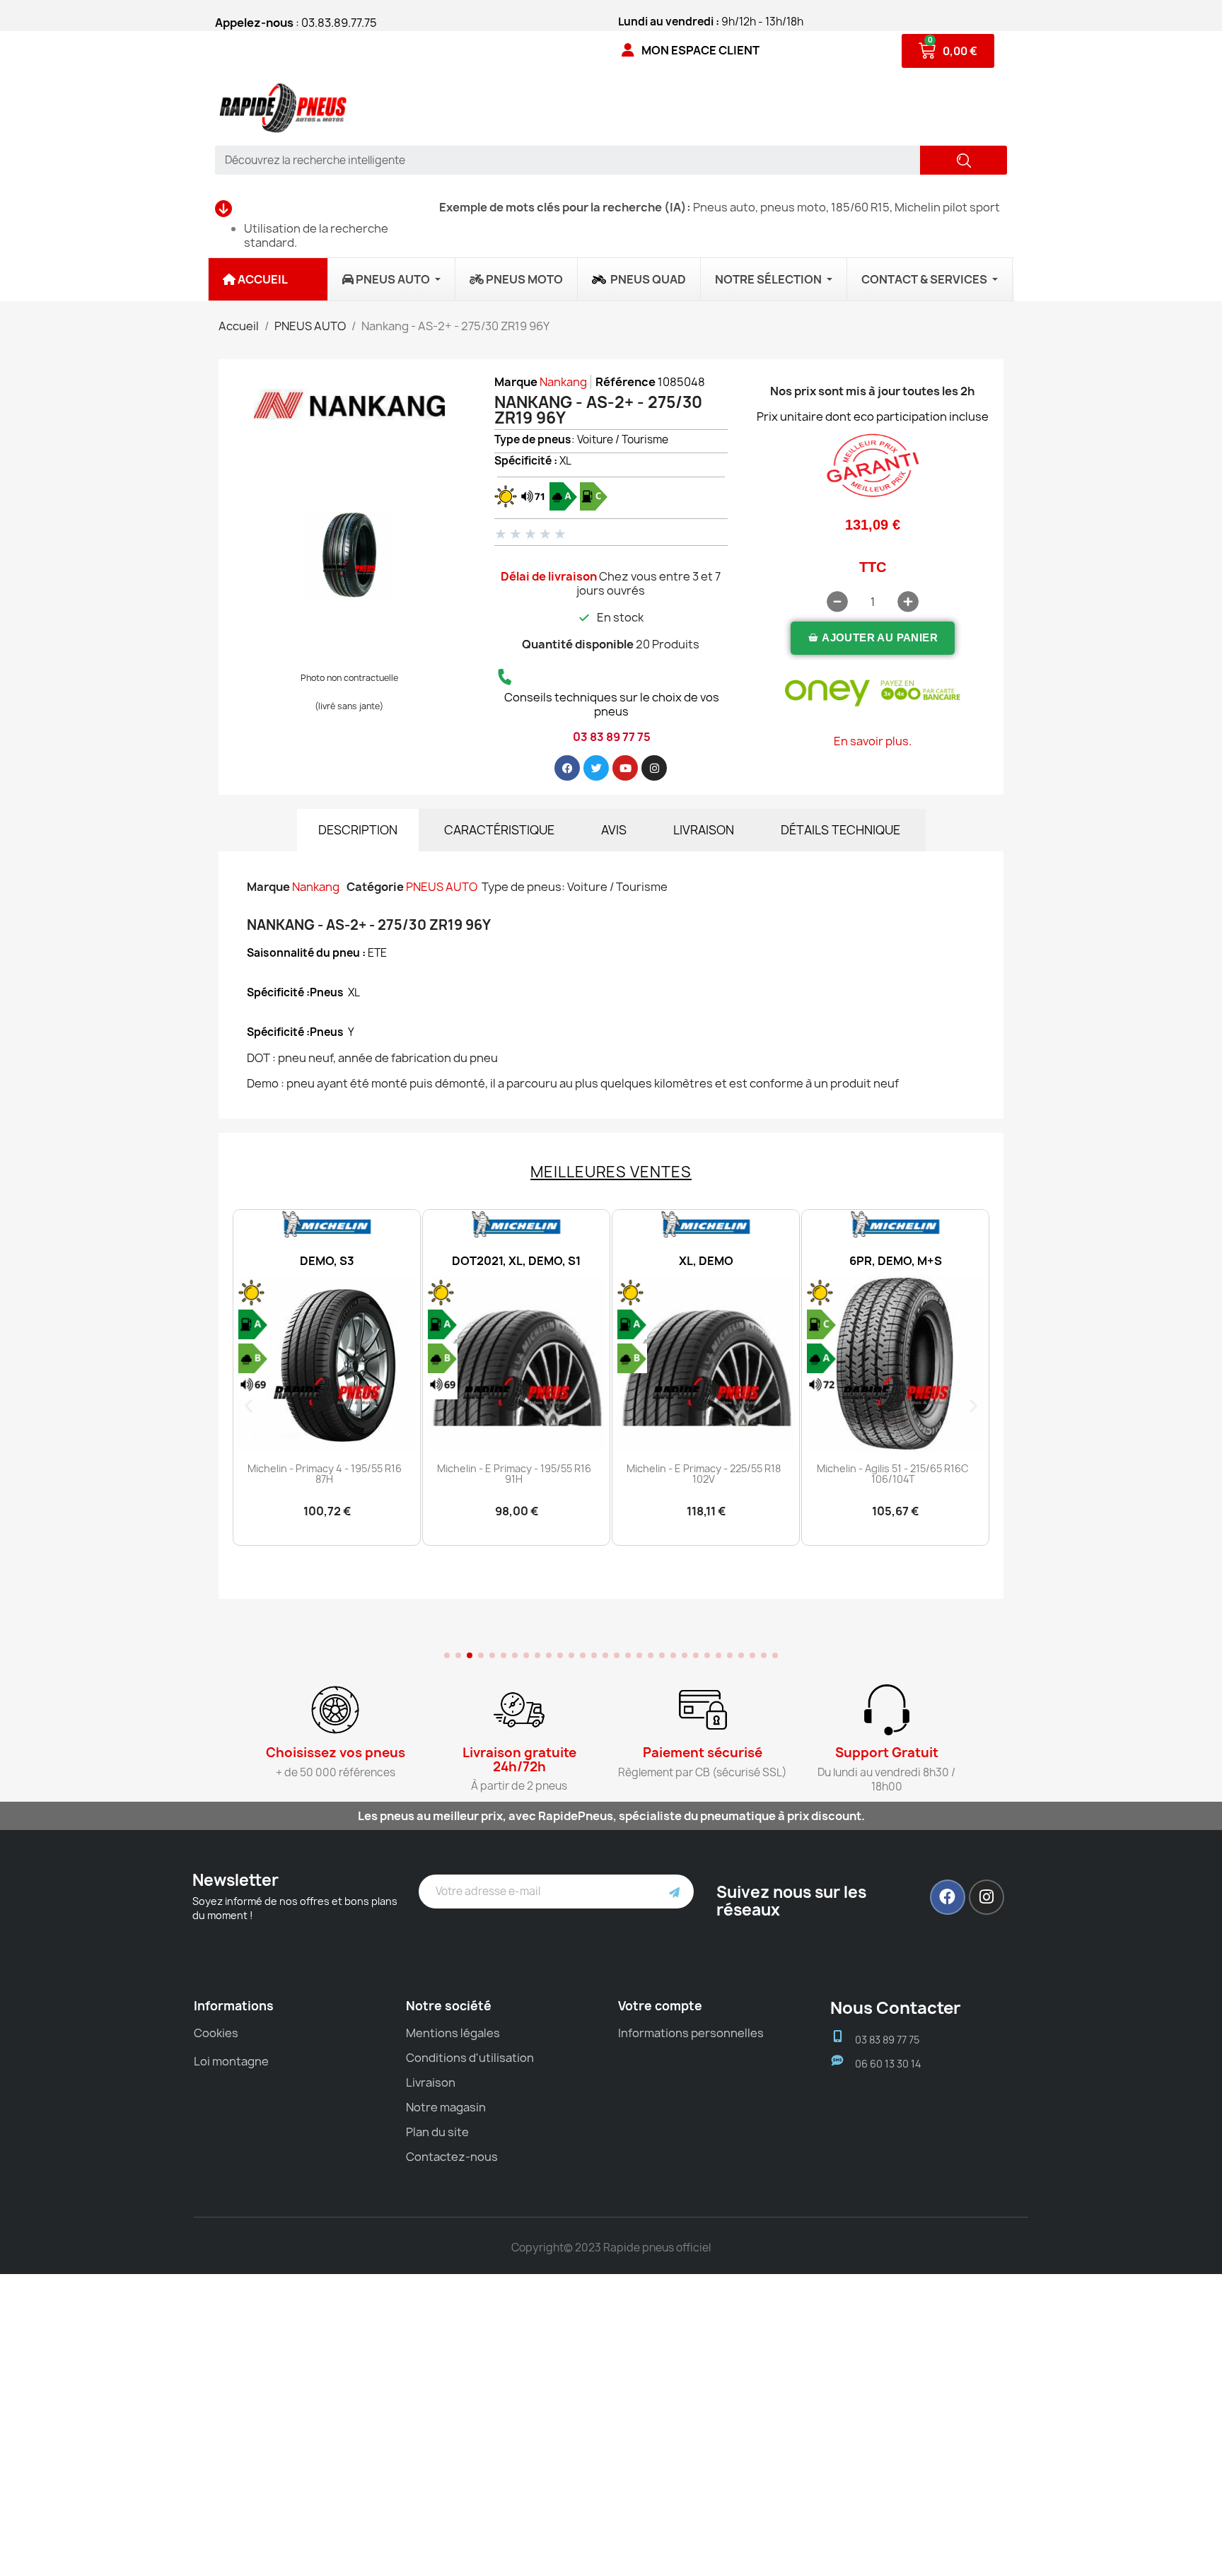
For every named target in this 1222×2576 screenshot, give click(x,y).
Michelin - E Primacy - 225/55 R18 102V (514, 1474)
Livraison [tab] (704, 830)
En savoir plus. (873, 741)
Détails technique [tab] (840, 830)
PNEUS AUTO (442, 887)
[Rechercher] (964, 160)
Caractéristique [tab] (499, 830)
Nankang (563, 382)
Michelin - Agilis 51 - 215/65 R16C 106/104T (703, 1474)
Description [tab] (358, 830)
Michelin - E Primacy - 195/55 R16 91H (325, 1474)
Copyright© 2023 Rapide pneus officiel (611, 2248)
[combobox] (563, 160)
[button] (873, 638)
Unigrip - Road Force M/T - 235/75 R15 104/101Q (893, 1474)
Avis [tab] (614, 830)
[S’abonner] (674, 1892)
